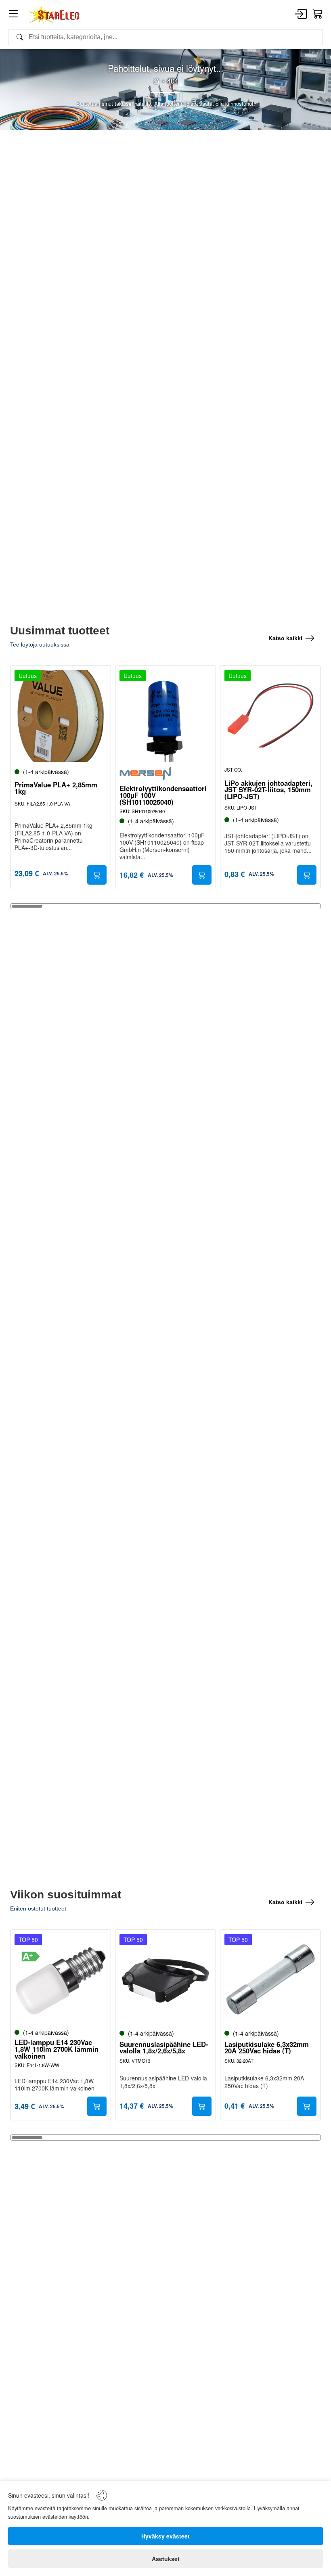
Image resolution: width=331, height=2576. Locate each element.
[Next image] (96, 719)
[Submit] (97, 875)
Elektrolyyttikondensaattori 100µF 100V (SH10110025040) (163, 795)
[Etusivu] (156, 81)
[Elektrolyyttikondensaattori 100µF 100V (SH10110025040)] (165, 716)
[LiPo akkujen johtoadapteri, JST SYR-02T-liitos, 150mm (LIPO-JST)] (270, 716)
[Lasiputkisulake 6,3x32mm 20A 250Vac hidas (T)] (270, 1980)
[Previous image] (25, 719)
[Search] (165, 37)
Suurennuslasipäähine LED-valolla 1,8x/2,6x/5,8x (164, 2048)
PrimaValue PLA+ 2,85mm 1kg (56, 788)
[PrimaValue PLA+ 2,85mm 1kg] (61, 716)
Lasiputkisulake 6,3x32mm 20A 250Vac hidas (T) (267, 2048)
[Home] (54, 15)
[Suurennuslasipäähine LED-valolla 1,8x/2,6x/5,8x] (165, 1980)
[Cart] (318, 14)
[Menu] (13, 15)
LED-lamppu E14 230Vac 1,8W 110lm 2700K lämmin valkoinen (57, 2049)
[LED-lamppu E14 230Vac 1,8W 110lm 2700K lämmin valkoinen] (61, 1980)
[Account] (301, 15)
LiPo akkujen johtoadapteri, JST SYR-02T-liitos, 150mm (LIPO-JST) (268, 790)
